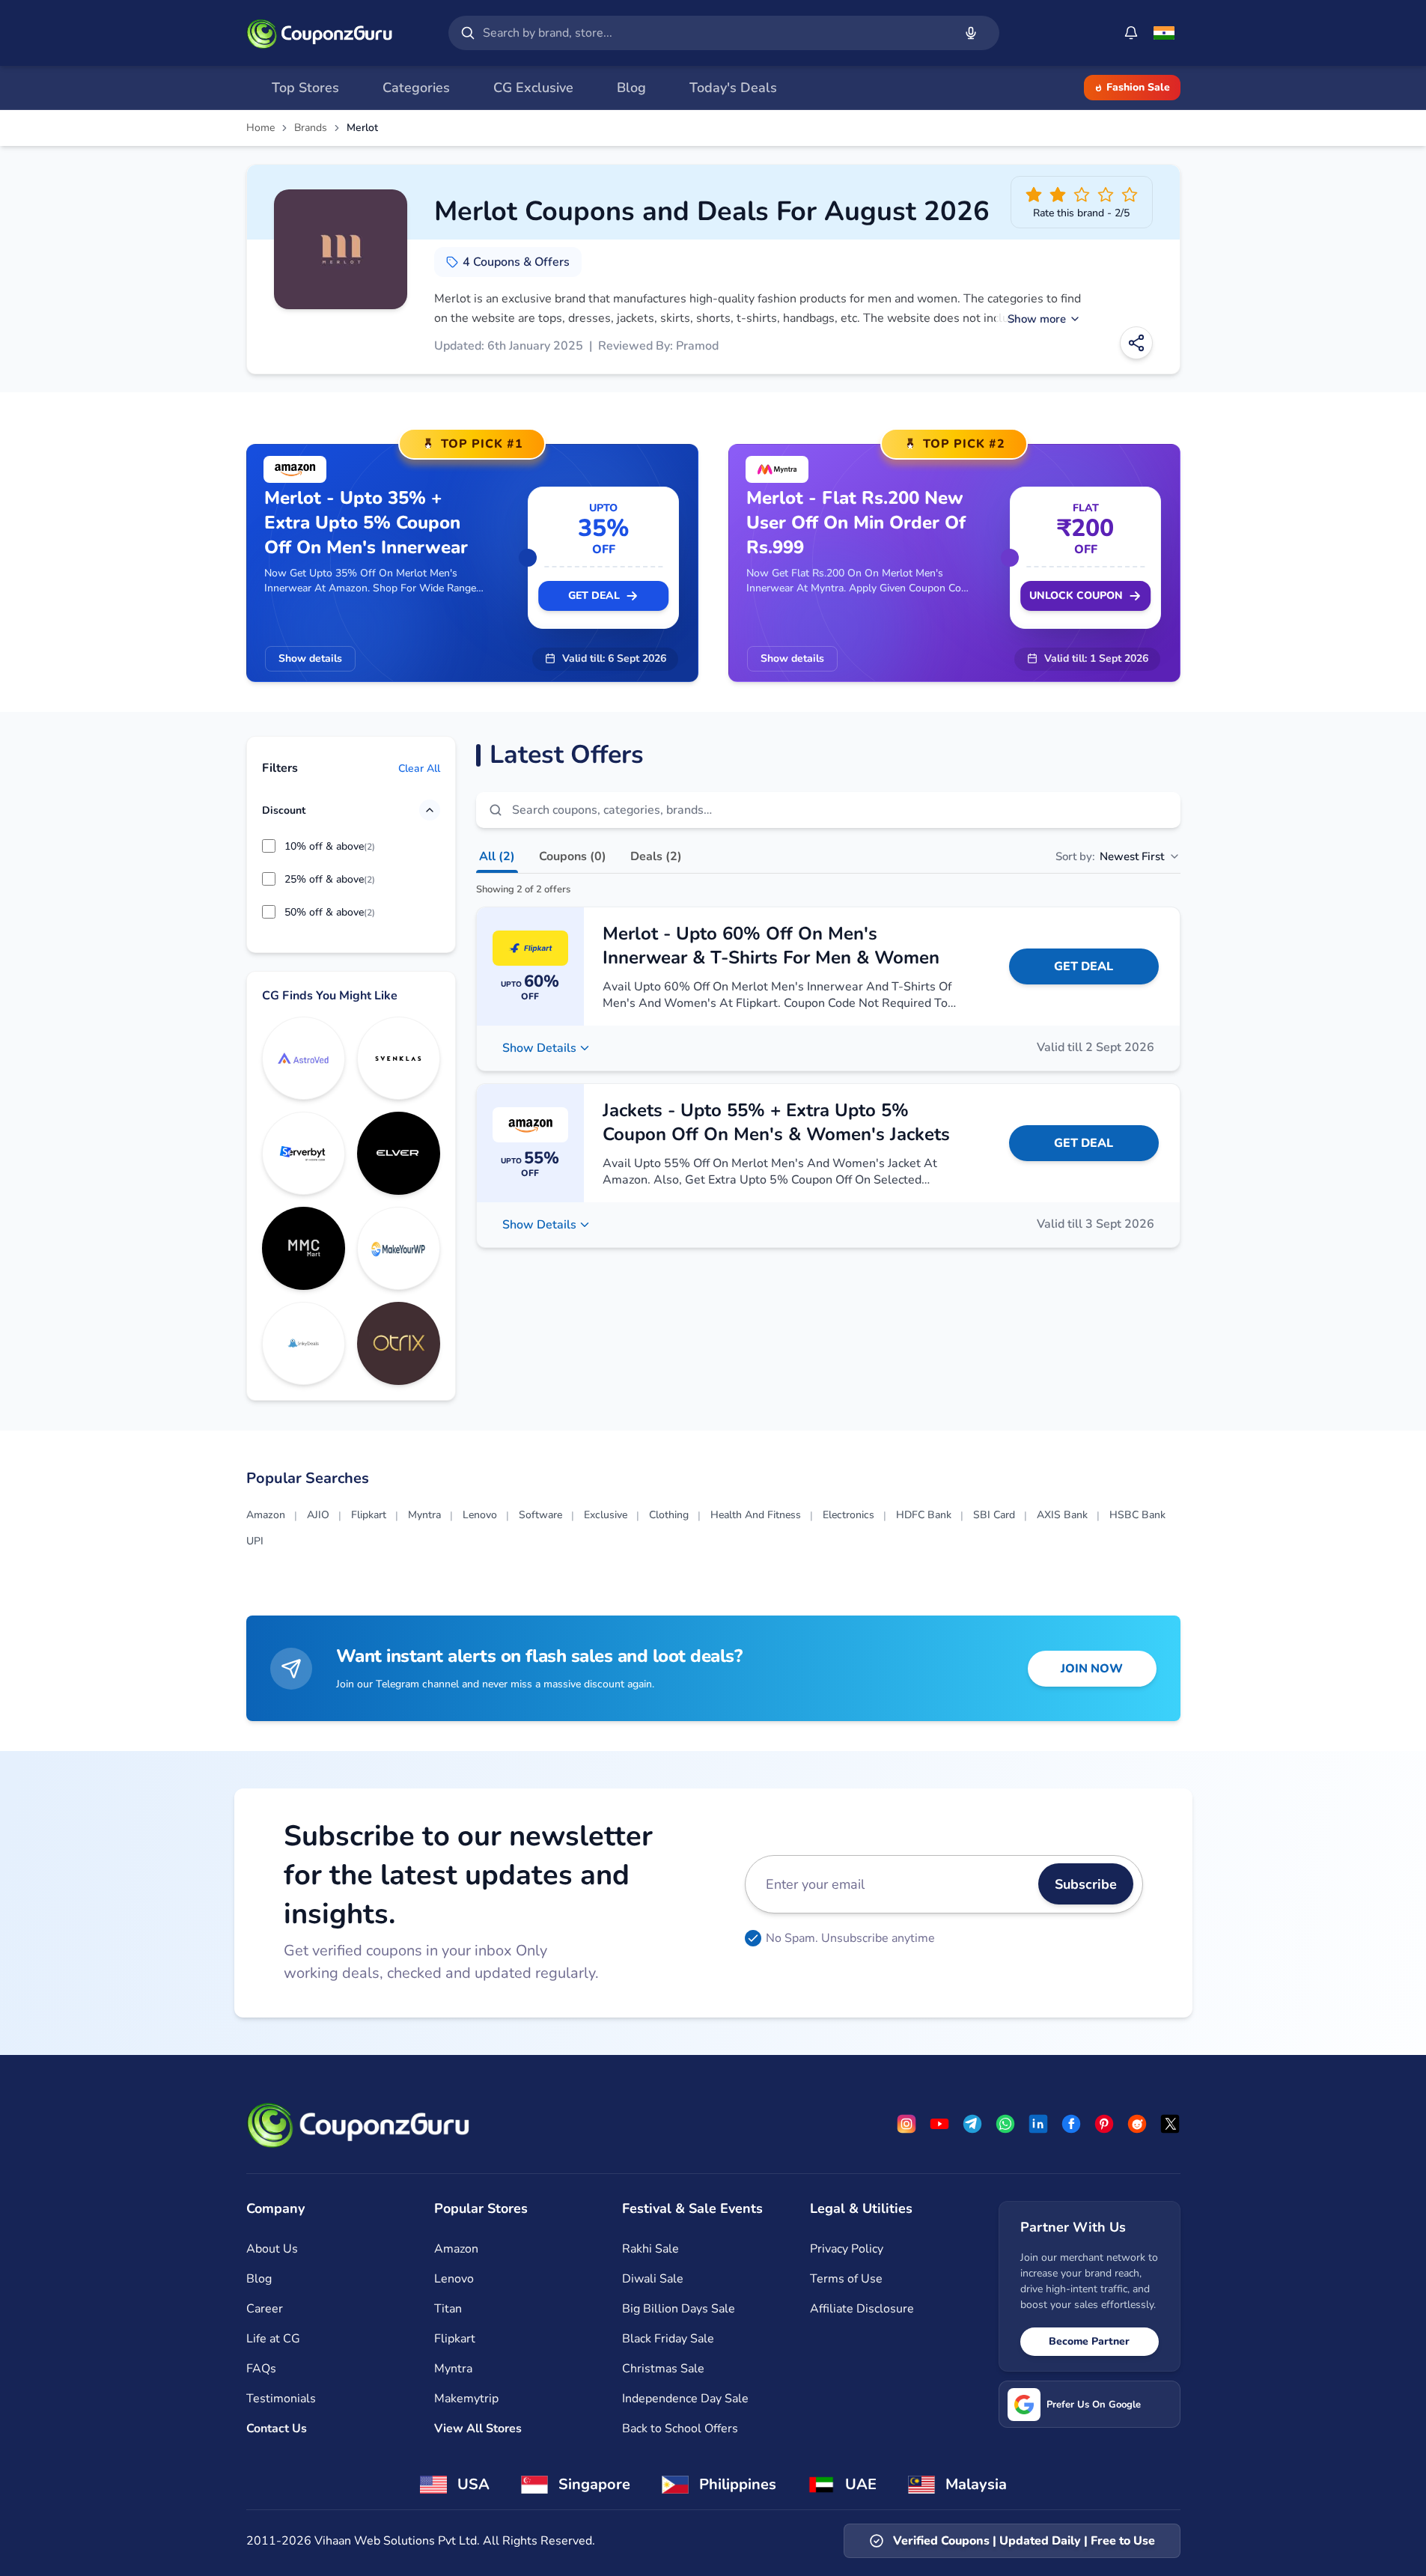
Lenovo (480, 1515)
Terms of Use (846, 2279)
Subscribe (1086, 1884)
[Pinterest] (1104, 2124)
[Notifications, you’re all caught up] (1131, 33)
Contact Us (277, 2429)
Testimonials (281, 2399)
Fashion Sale (1138, 87)
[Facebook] (1071, 2124)
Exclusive (606, 1515)
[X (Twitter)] (1170, 2124)
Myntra (424, 1515)
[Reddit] (1137, 2124)
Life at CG (273, 2339)
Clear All (419, 768)
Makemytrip (466, 2399)
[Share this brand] (1136, 343)
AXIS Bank (1062, 1515)
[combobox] (715, 33)
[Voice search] (971, 33)
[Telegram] (972, 2124)
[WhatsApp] (1005, 2124)
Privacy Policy (847, 2249)
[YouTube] (939, 2124)
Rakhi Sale (650, 2249)
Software (540, 1515)
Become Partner (1089, 2341)
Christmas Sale (663, 2369)
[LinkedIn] (1038, 2124)
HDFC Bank (924, 1515)
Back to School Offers (680, 2429)
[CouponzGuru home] (320, 33)
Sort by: (1110, 856)
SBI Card (994, 1515)
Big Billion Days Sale (679, 2309)
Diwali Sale (653, 2279)
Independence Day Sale (685, 2399)
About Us (272, 2249)
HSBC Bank (1137, 1515)
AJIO (318, 1515)
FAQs (261, 2369)
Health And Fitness (756, 1515)
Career (265, 2309)
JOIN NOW (1092, 1669)
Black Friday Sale (668, 2339)
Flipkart (369, 1515)
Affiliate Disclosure (862, 2309)
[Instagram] (907, 2124)
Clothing (669, 1515)
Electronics (848, 1515)
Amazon (266, 1515)
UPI (255, 1541)
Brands (311, 128)
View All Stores (478, 2429)
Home (260, 128)
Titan (448, 2309)
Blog (259, 2279)
